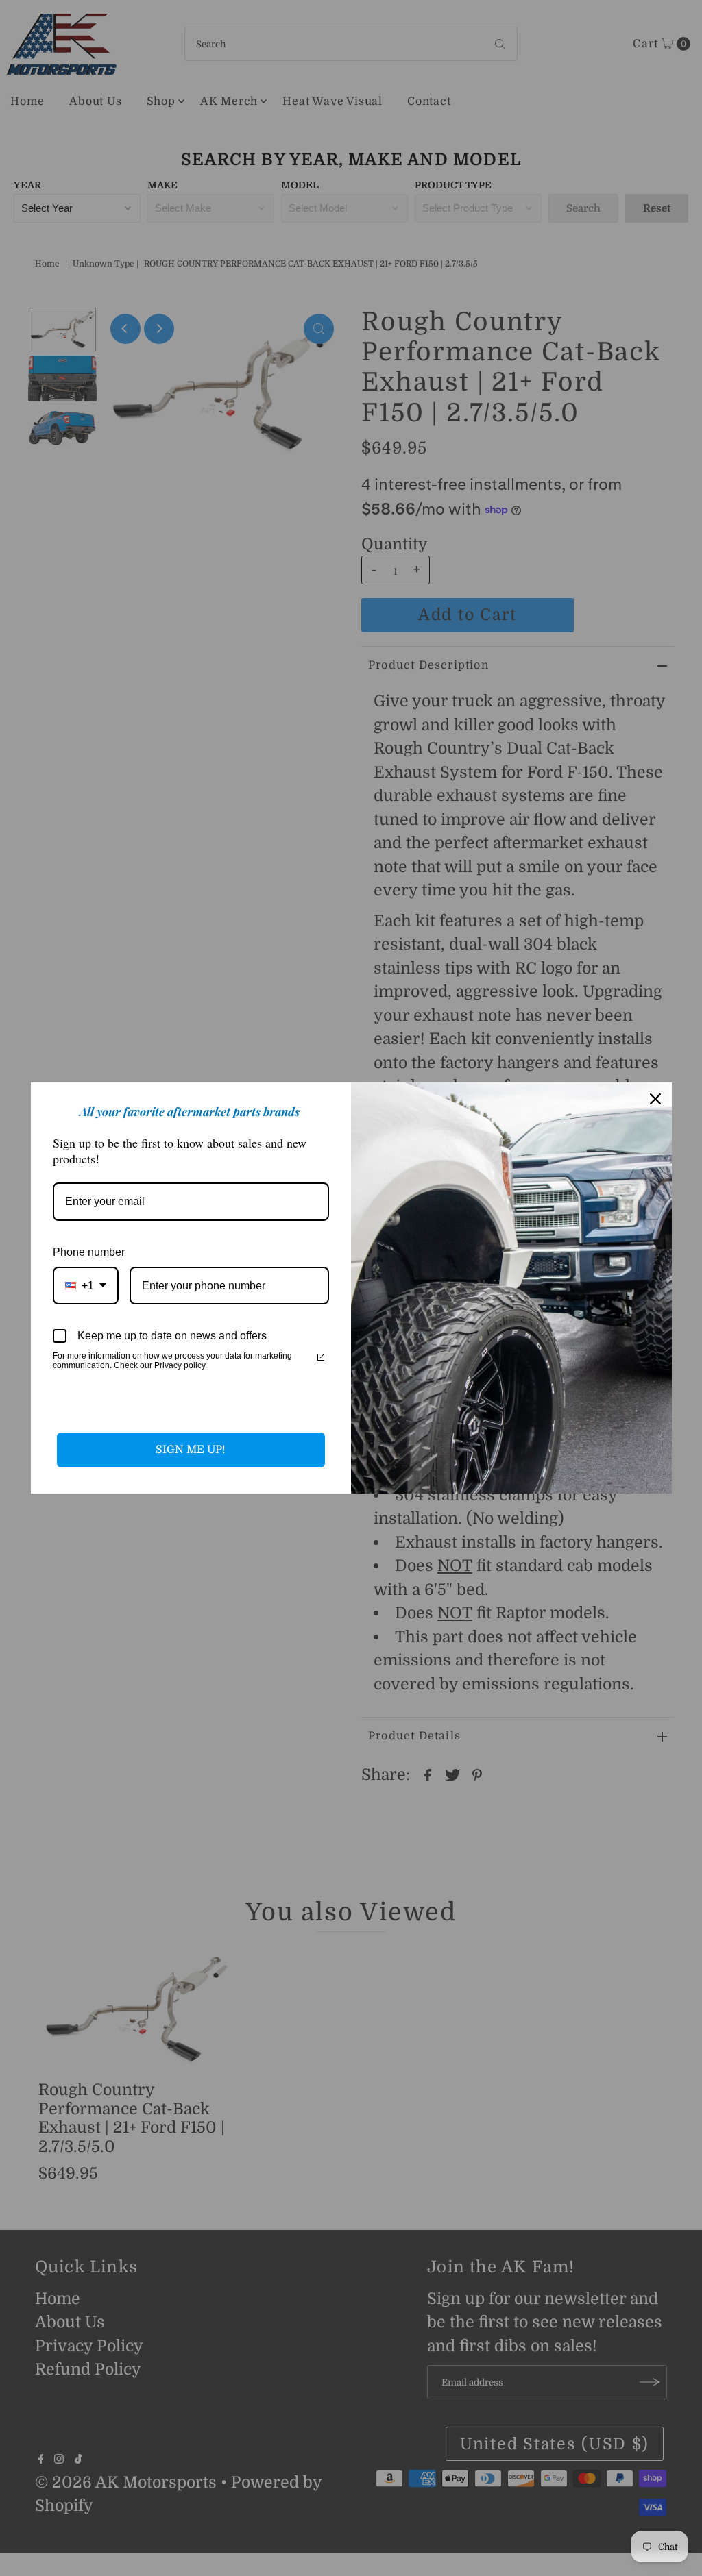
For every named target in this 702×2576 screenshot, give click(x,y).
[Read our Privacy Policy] (321, 1357)
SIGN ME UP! (191, 1450)
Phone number (89, 1252)
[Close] (655, 1099)
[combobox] (86, 1286)
